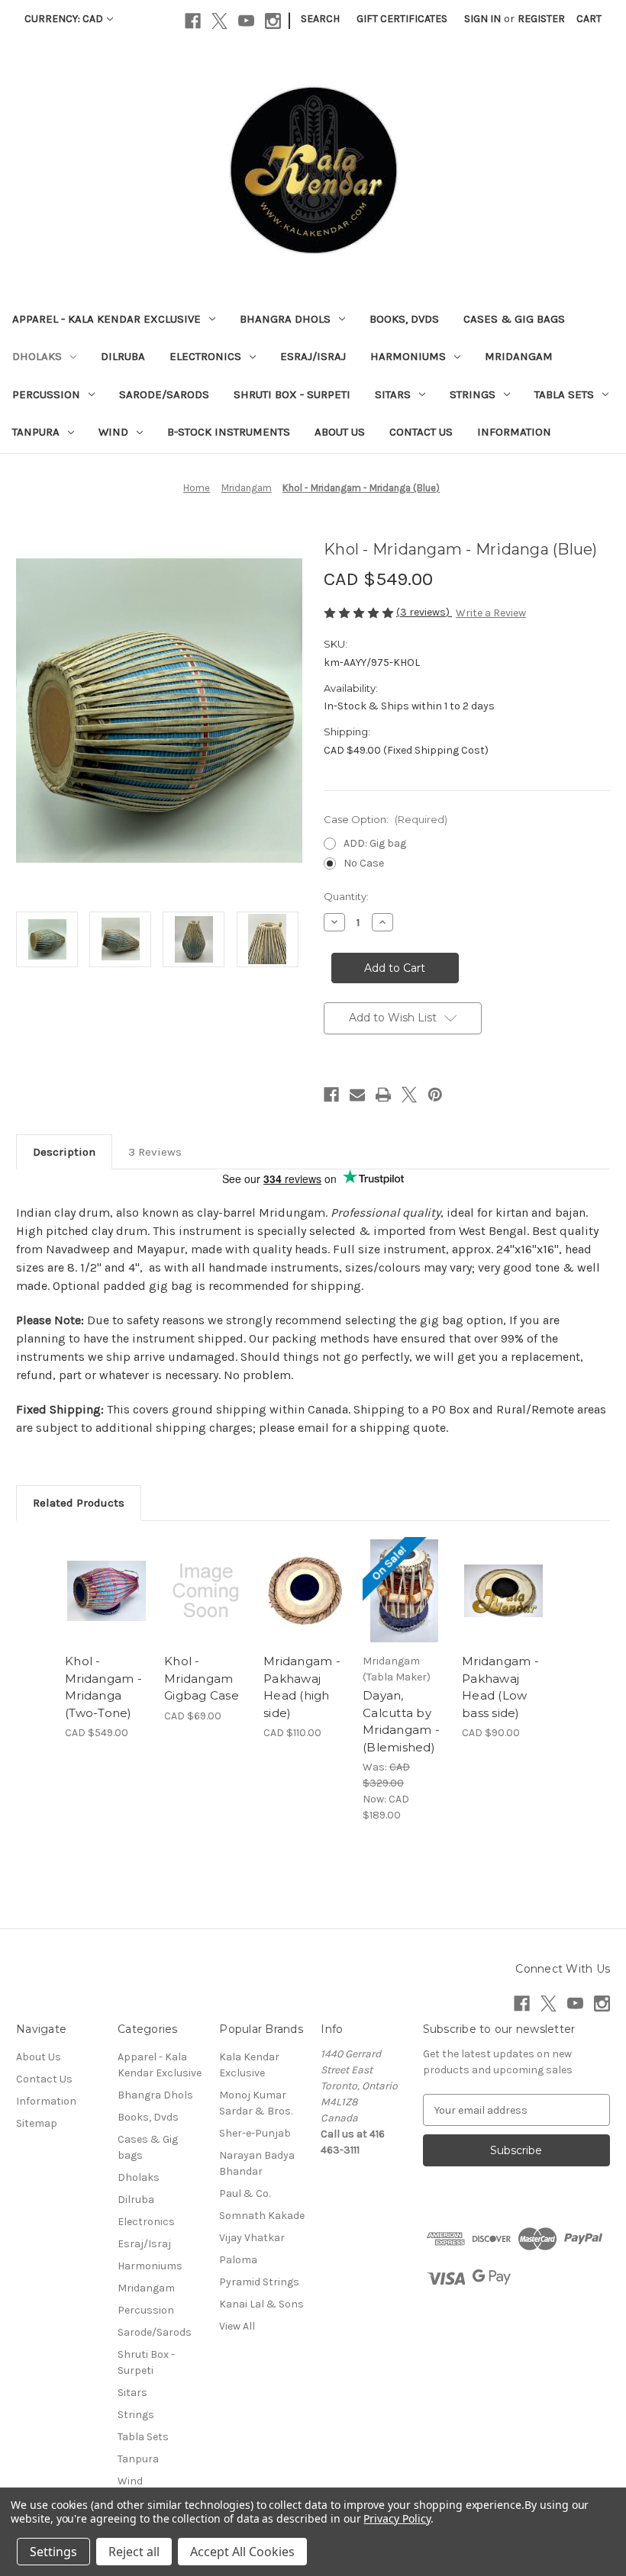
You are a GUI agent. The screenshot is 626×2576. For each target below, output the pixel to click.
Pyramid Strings (259, 2282)
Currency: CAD (64, 19)
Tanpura (36, 432)
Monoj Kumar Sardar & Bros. (256, 2103)
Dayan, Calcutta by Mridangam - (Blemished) (401, 1721)
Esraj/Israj (313, 356)
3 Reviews (155, 1152)
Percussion (46, 394)
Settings (53, 2552)
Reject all (134, 2552)
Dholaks (37, 356)
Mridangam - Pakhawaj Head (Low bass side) (500, 1687)
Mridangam (519, 356)
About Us (340, 432)
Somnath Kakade (262, 2216)
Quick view (106, 1572)
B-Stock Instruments (229, 432)
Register (541, 19)
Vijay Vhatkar (252, 2238)
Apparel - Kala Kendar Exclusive (106, 319)
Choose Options (107, 1610)
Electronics (205, 356)
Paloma (238, 2260)
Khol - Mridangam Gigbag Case (202, 1678)
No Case (364, 863)
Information (514, 432)
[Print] (383, 1095)
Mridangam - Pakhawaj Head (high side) (302, 1687)
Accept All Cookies (242, 2552)
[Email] (357, 1095)
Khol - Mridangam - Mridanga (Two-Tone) (103, 1687)
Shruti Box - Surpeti (292, 394)
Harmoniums (408, 356)
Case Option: (386, 819)
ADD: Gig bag (375, 843)
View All (237, 2326)
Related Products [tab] (79, 1503)
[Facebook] (193, 21)
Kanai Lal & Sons (261, 2304)
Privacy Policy (397, 2518)
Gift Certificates (402, 19)
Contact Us (421, 432)
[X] (219, 21)
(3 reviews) (424, 612)
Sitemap (37, 2123)
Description (64, 1152)
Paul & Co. (245, 2193)
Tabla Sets (564, 394)
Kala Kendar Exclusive (249, 2065)
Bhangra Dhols (285, 319)
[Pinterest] (435, 1095)
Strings (473, 394)
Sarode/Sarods (164, 394)
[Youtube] (246, 21)
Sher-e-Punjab (255, 2133)
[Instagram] (273, 21)
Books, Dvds (404, 319)
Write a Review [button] (491, 613)
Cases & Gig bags (514, 319)
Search (320, 19)
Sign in (482, 19)
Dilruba (123, 356)
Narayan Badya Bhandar (257, 2163)
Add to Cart (206, 1610)
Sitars (393, 394)
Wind (113, 432)
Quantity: (346, 896)
